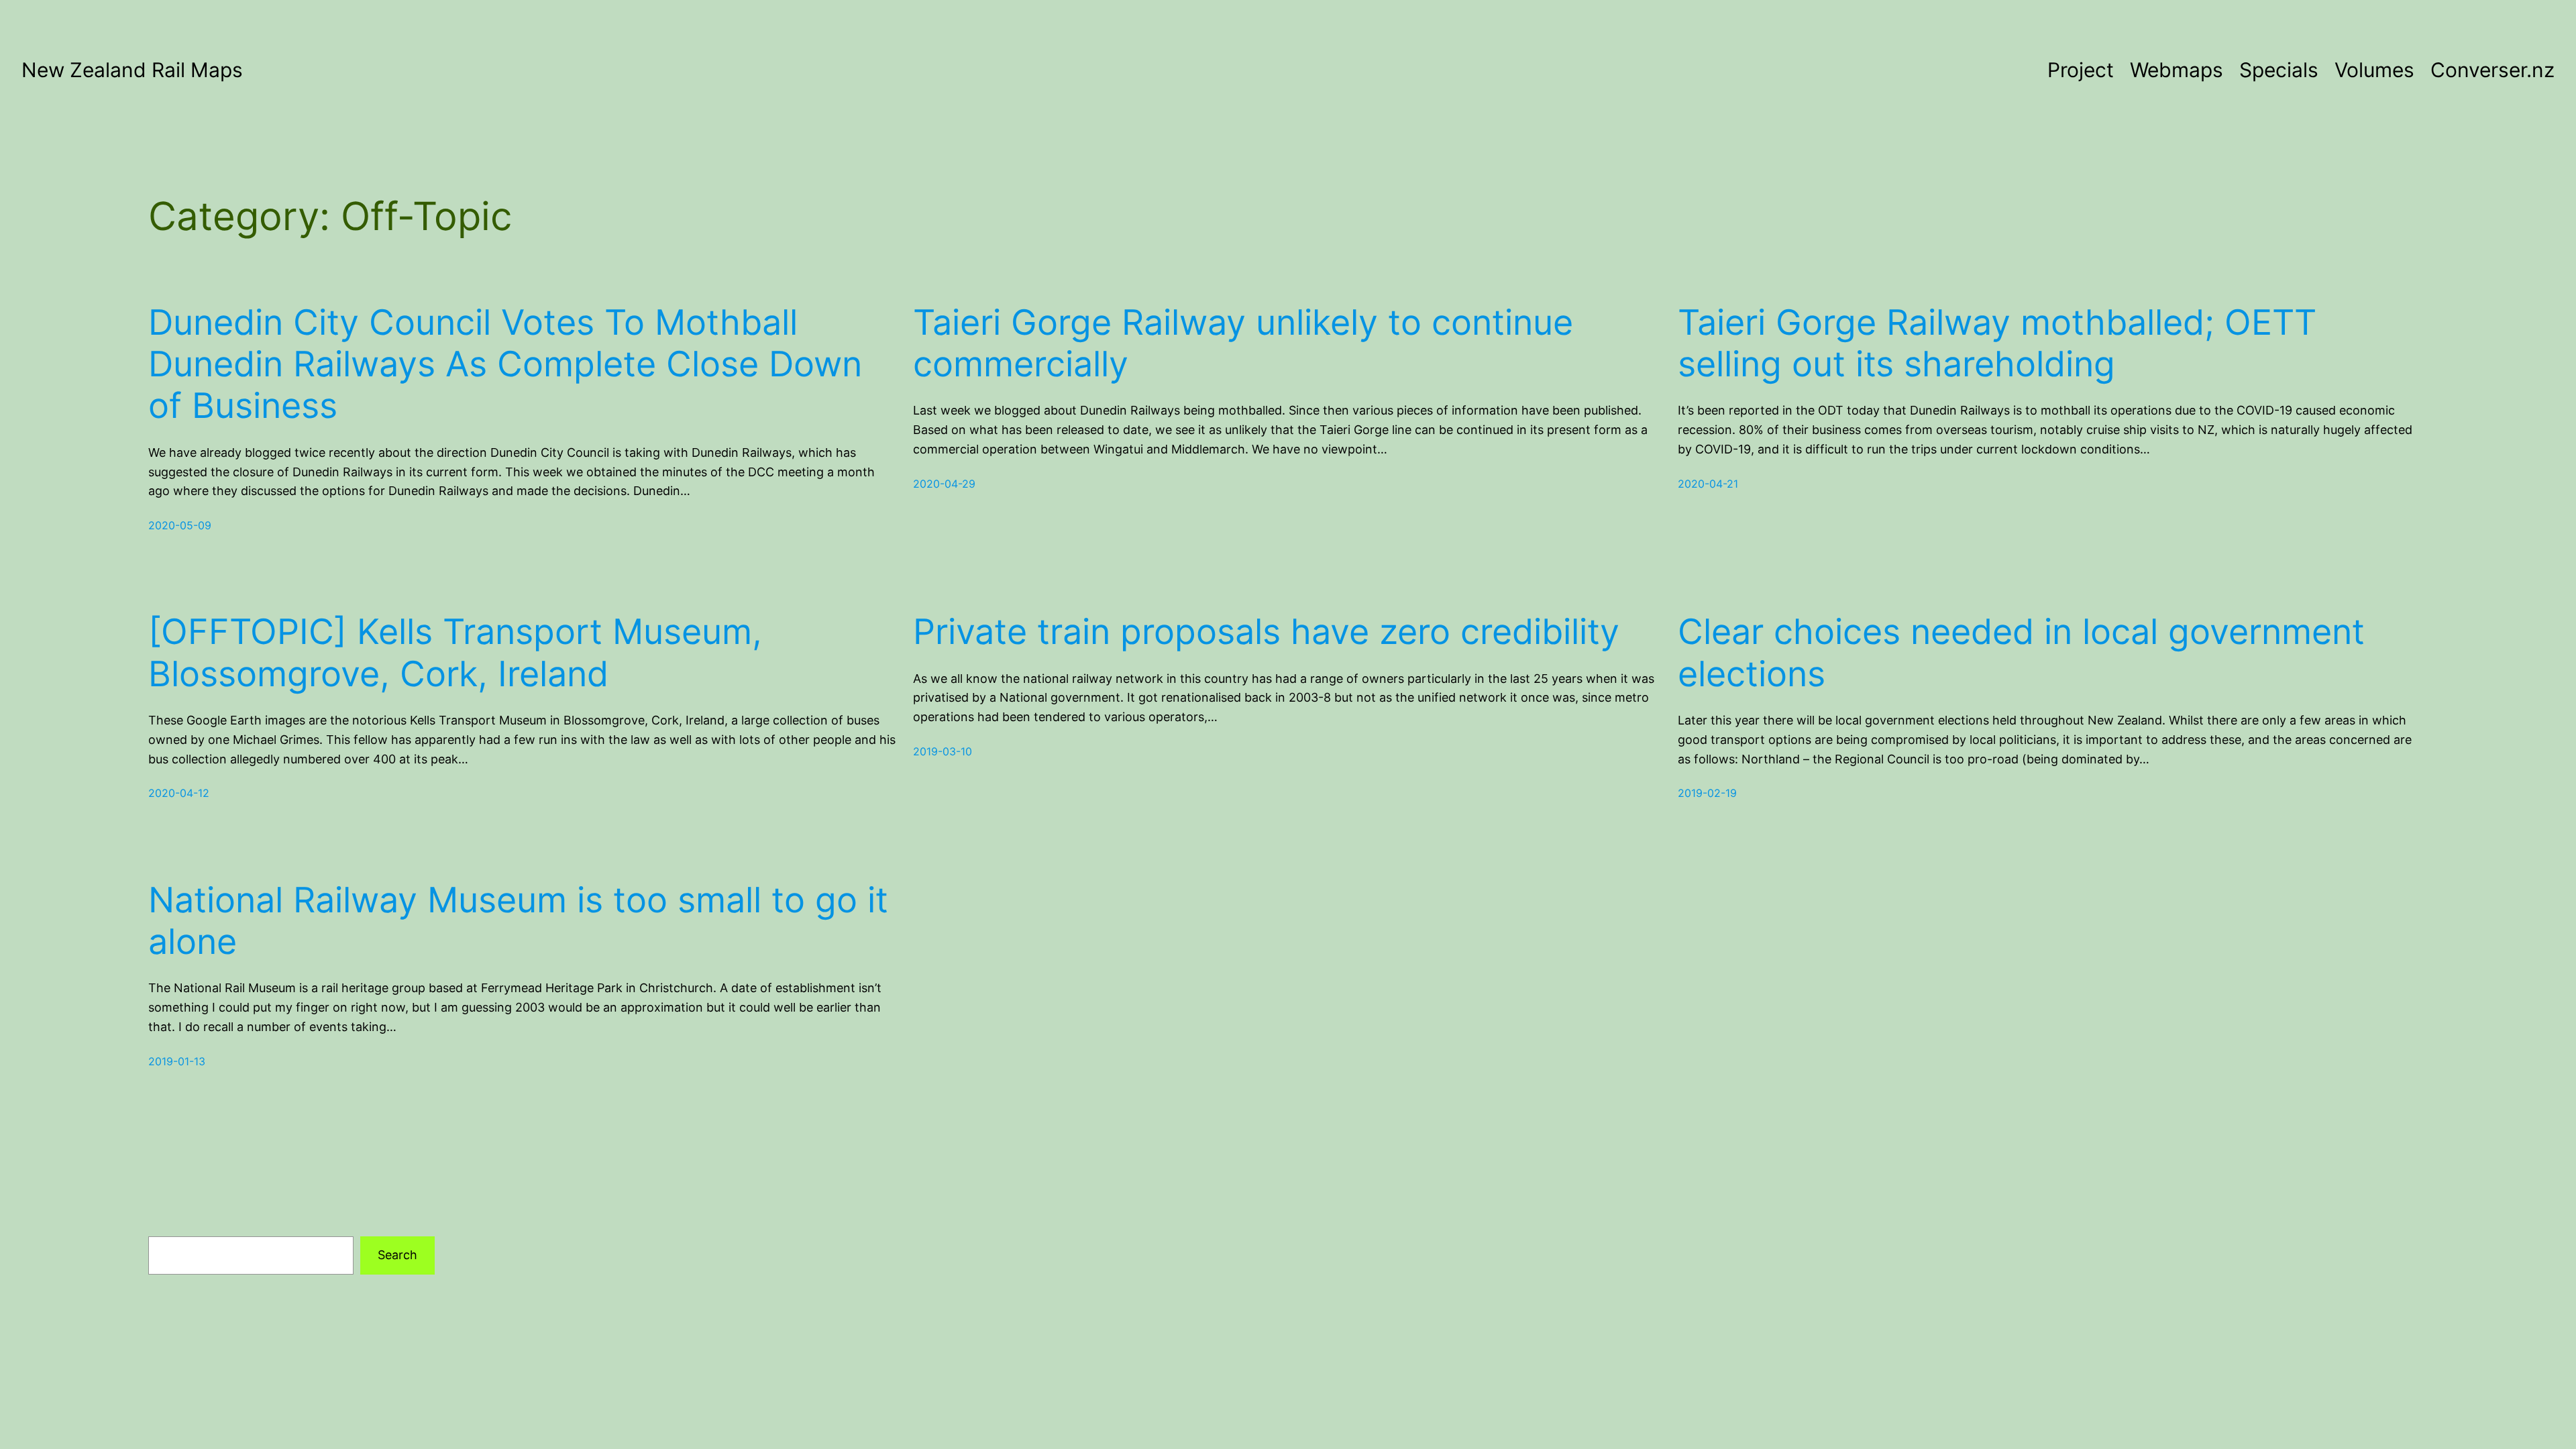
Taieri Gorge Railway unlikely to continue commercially (1243, 343)
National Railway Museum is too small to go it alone (518, 921)
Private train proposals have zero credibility (1266, 632)
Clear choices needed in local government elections (2021, 653)
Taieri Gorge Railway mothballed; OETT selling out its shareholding (1997, 343)
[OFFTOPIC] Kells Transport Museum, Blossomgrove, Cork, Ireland (455, 653)
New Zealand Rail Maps (132, 70)
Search (397, 1255)
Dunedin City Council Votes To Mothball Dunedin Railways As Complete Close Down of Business (505, 365)
